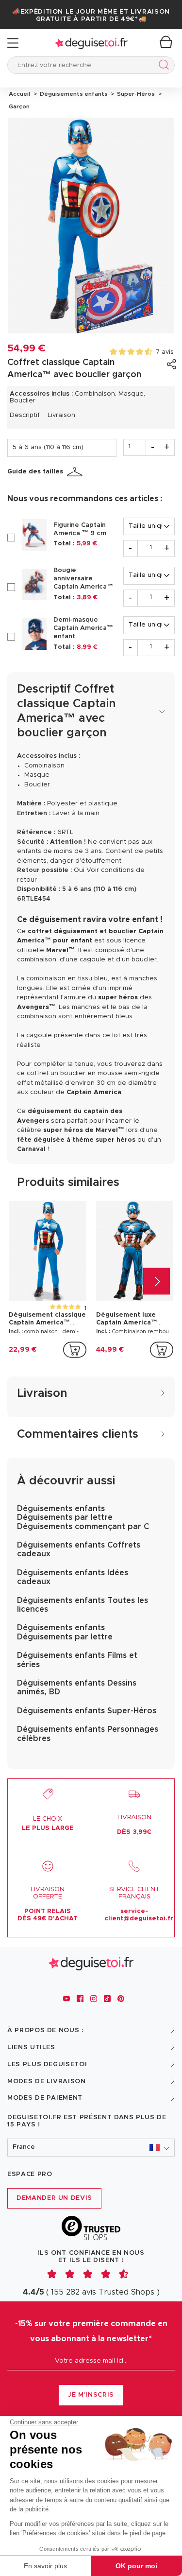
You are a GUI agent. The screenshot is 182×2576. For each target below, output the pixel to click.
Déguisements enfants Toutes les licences (83, 1605)
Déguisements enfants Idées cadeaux (73, 1577)
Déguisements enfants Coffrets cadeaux (79, 1549)
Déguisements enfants (73, 94)
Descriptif (25, 415)
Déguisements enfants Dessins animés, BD (77, 1688)
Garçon (18, 106)
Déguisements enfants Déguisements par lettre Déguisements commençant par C (83, 1518)
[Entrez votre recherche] (162, 66)
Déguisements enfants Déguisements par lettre (65, 1632)
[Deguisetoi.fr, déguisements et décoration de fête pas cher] (91, 43)
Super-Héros (135, 94)
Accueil (19, 94)
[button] (91, 2148)
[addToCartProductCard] (75, 1350)
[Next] (157, 1281)
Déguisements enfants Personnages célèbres (88, 1734)
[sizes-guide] (76, 472)
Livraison (61, 415)
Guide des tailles (35, 472)
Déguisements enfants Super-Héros (87, 1711)
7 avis (165, 352)
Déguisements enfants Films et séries (77, 1660)
